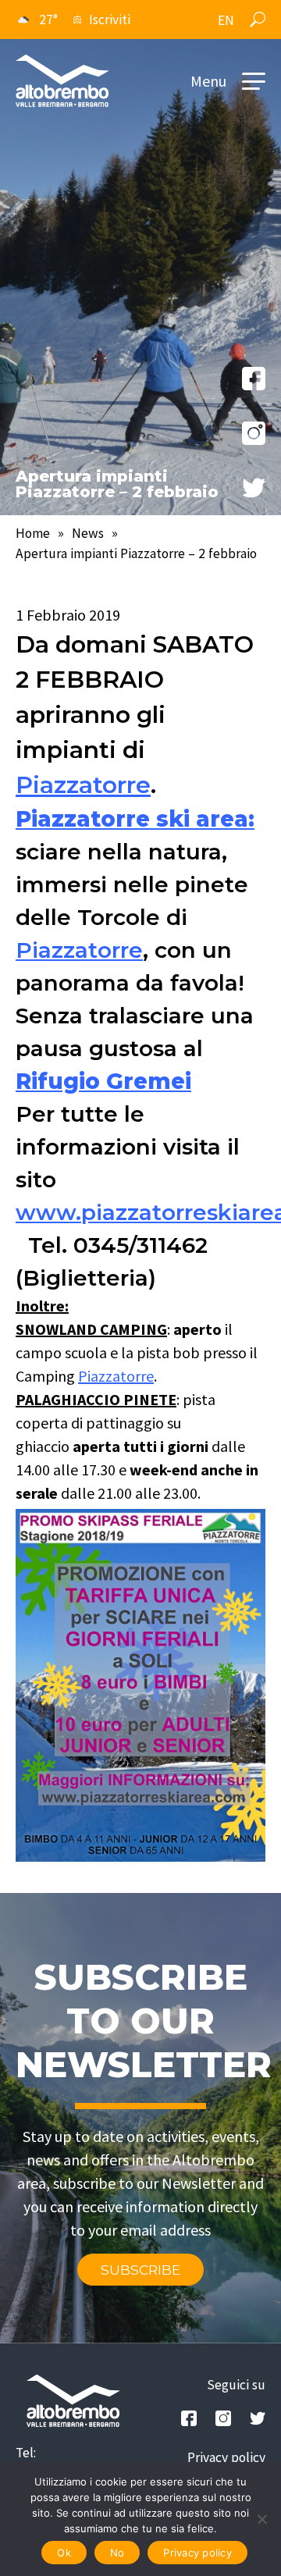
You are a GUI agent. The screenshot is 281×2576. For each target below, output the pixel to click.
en (226, 20)
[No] (261, 2519)
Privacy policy (226, 2457)
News (88, 533)
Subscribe (140, 2270)
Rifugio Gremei (103, 1081)
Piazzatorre (83, 785)
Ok (64, 2553)
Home (33, 533)
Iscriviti (110, 20)
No (117, 2553)
